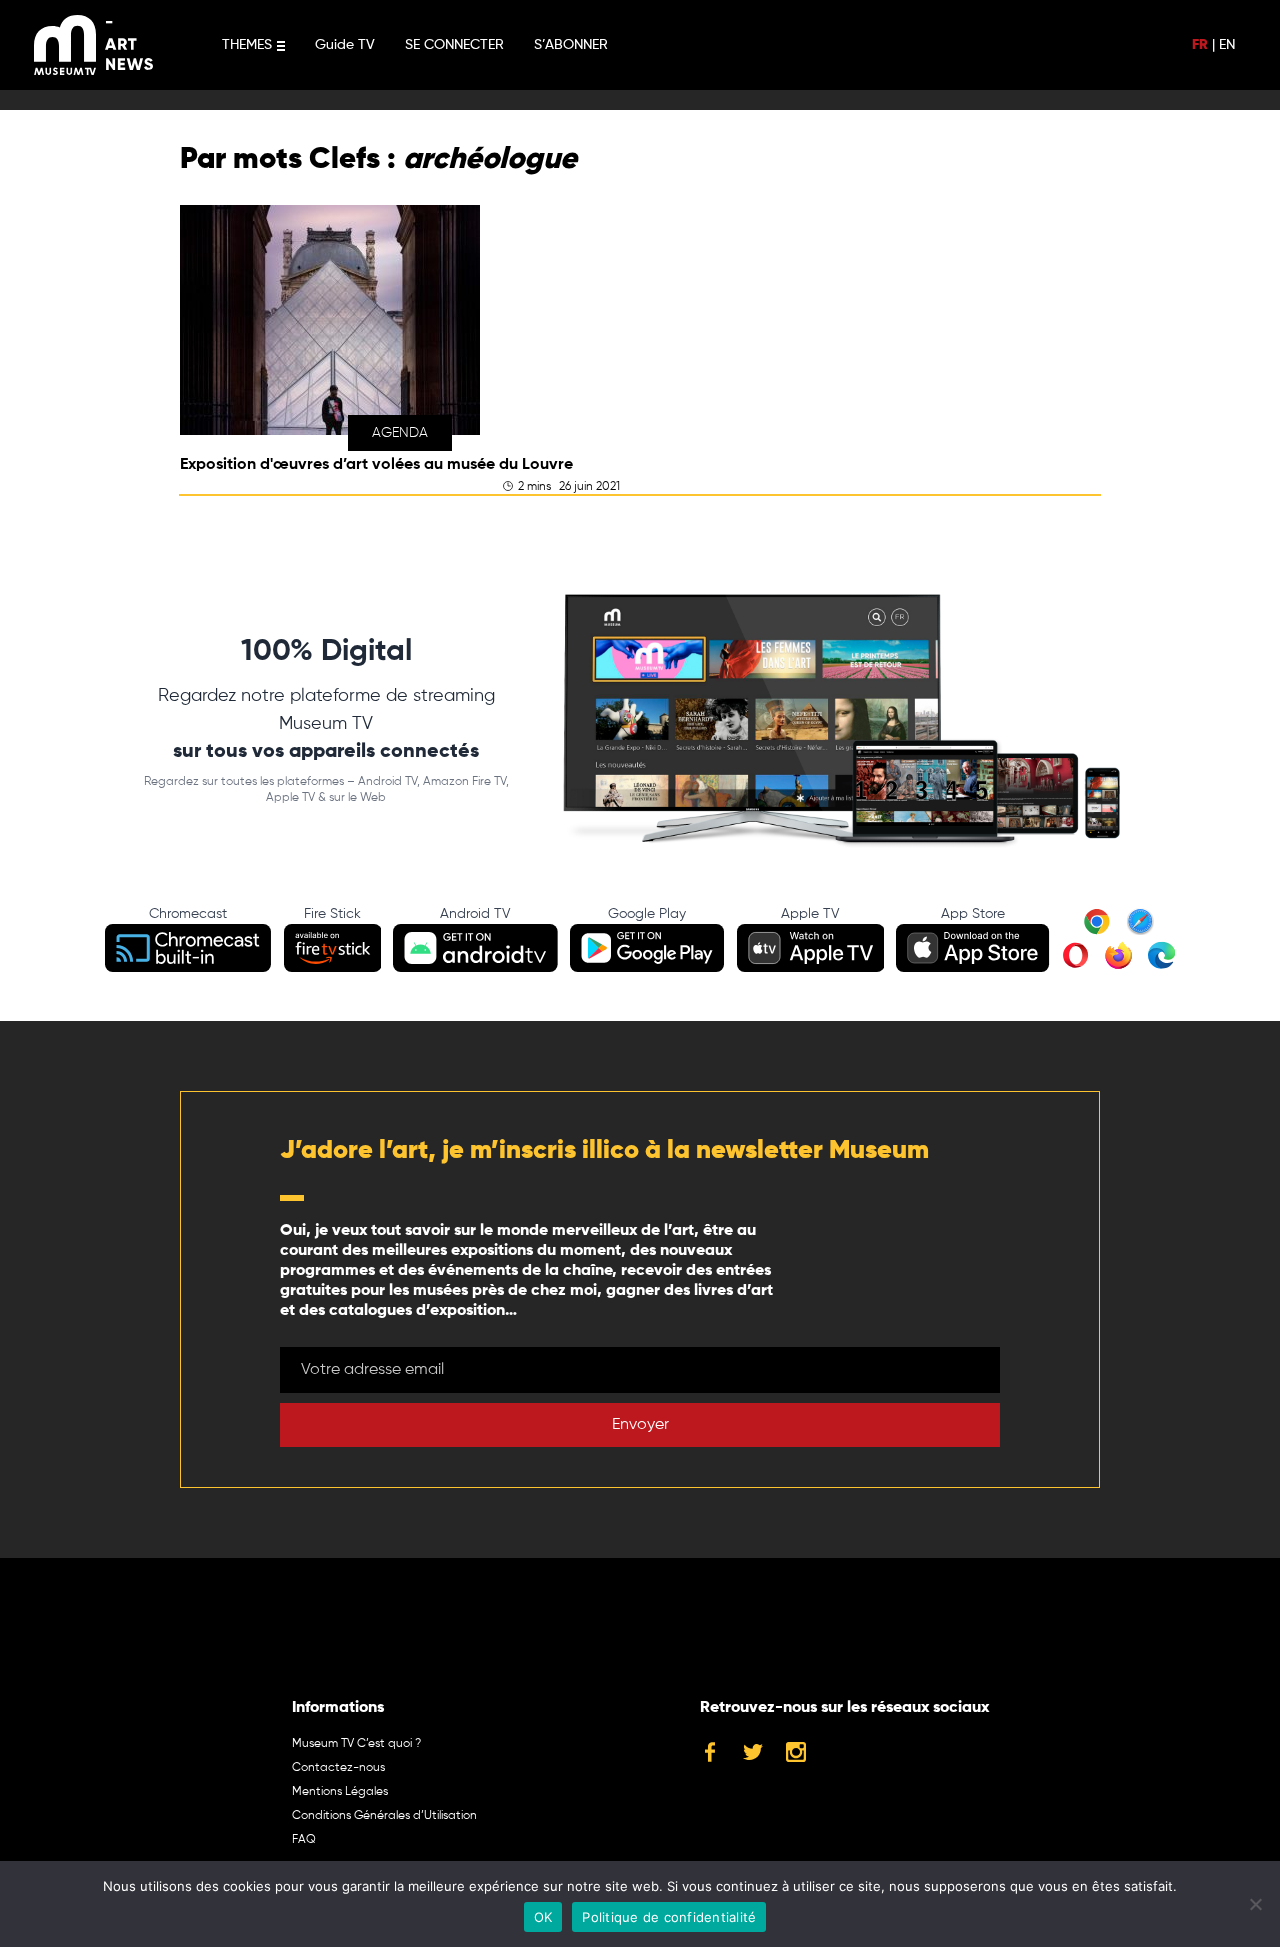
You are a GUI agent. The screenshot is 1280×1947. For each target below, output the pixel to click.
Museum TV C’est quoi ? (356, 1744)
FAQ (304, 1840)
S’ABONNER (571, 45)
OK (543, 1917)
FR (1200, 45)
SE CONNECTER (454, 45)
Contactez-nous (338, 1768)
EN (1227, 45)
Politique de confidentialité (669, 1917)
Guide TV (345, 45)
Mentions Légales (340, 1792)
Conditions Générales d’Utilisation (384, 1816)
